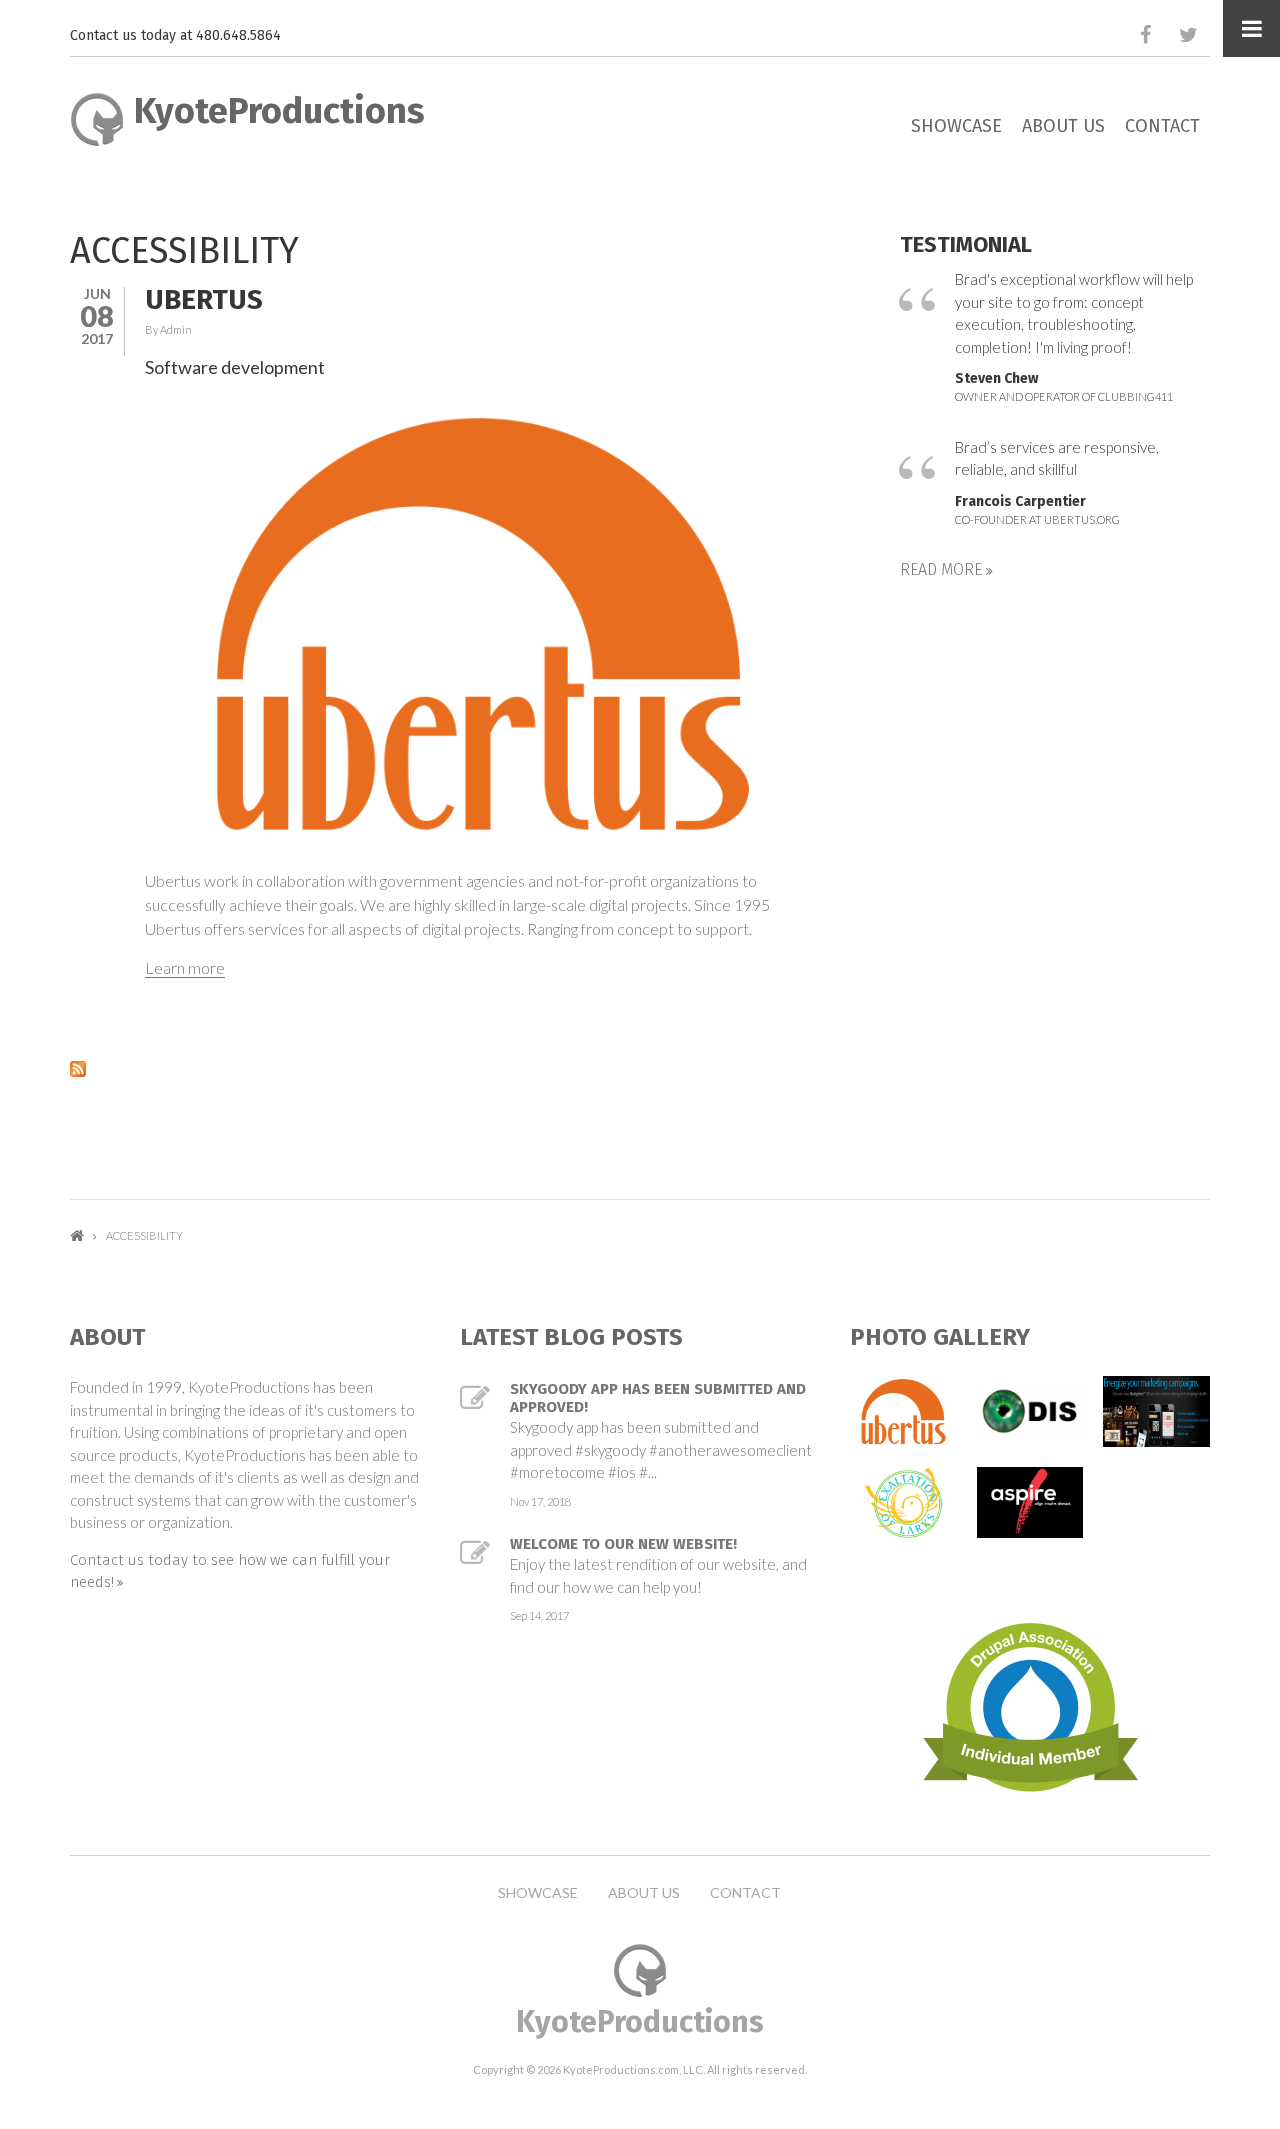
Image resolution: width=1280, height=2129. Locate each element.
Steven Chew (996, 378)
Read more (943, 569)
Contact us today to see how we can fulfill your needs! (230, 1571)
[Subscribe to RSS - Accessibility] (445, 1067)
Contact (1162, 126)
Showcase (956, 126)
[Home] (97, 116)
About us (1063, 126)
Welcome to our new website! (623, 1544)
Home (77, 1235)
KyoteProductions (279, 111)
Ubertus (204, 299)
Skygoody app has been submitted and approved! (658, 1398)
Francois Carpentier (1020, 501)
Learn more (185, 967)
